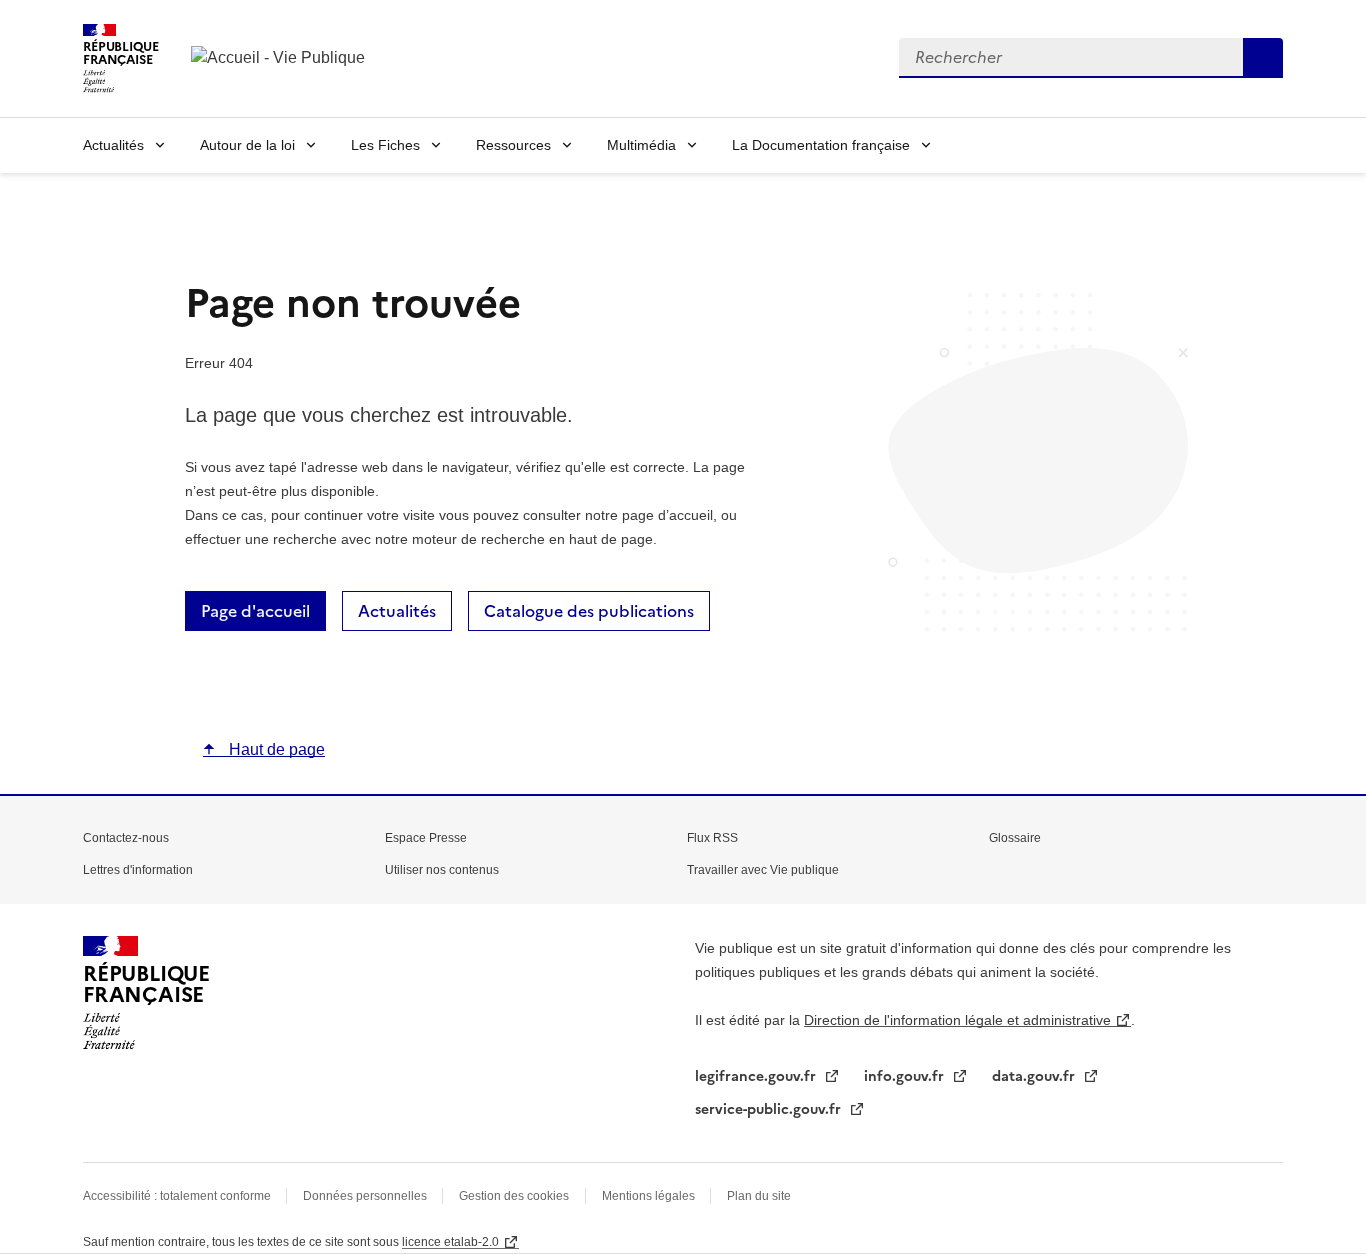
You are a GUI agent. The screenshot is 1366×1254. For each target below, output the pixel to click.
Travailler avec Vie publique (763, 870)
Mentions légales (650, 1196)
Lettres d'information (138, 870)
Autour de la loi (247, 145)
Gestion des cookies (514, 1196)
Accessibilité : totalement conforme (178, 1196)
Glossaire (1015, 838)
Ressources (513, 145)
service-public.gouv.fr (770, 1109)
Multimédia (641, 145)
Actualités (113, 145)
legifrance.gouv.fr (757, 1076)
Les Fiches (385, 145)
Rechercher (1263, 58)
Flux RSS (712, 838)
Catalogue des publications (589, 611)
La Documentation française (821, 145)
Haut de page (275, 749)
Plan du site (759, 1196)
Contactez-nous (126, 838)
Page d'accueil (255, 611)
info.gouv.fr (906, 1076)
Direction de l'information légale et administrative (957, 1020)
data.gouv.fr (1035, 1076)
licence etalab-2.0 (450, 1242)
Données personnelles (366, 1196)
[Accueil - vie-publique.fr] (281, 58)
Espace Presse (426, 838)
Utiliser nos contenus (442, 870)
